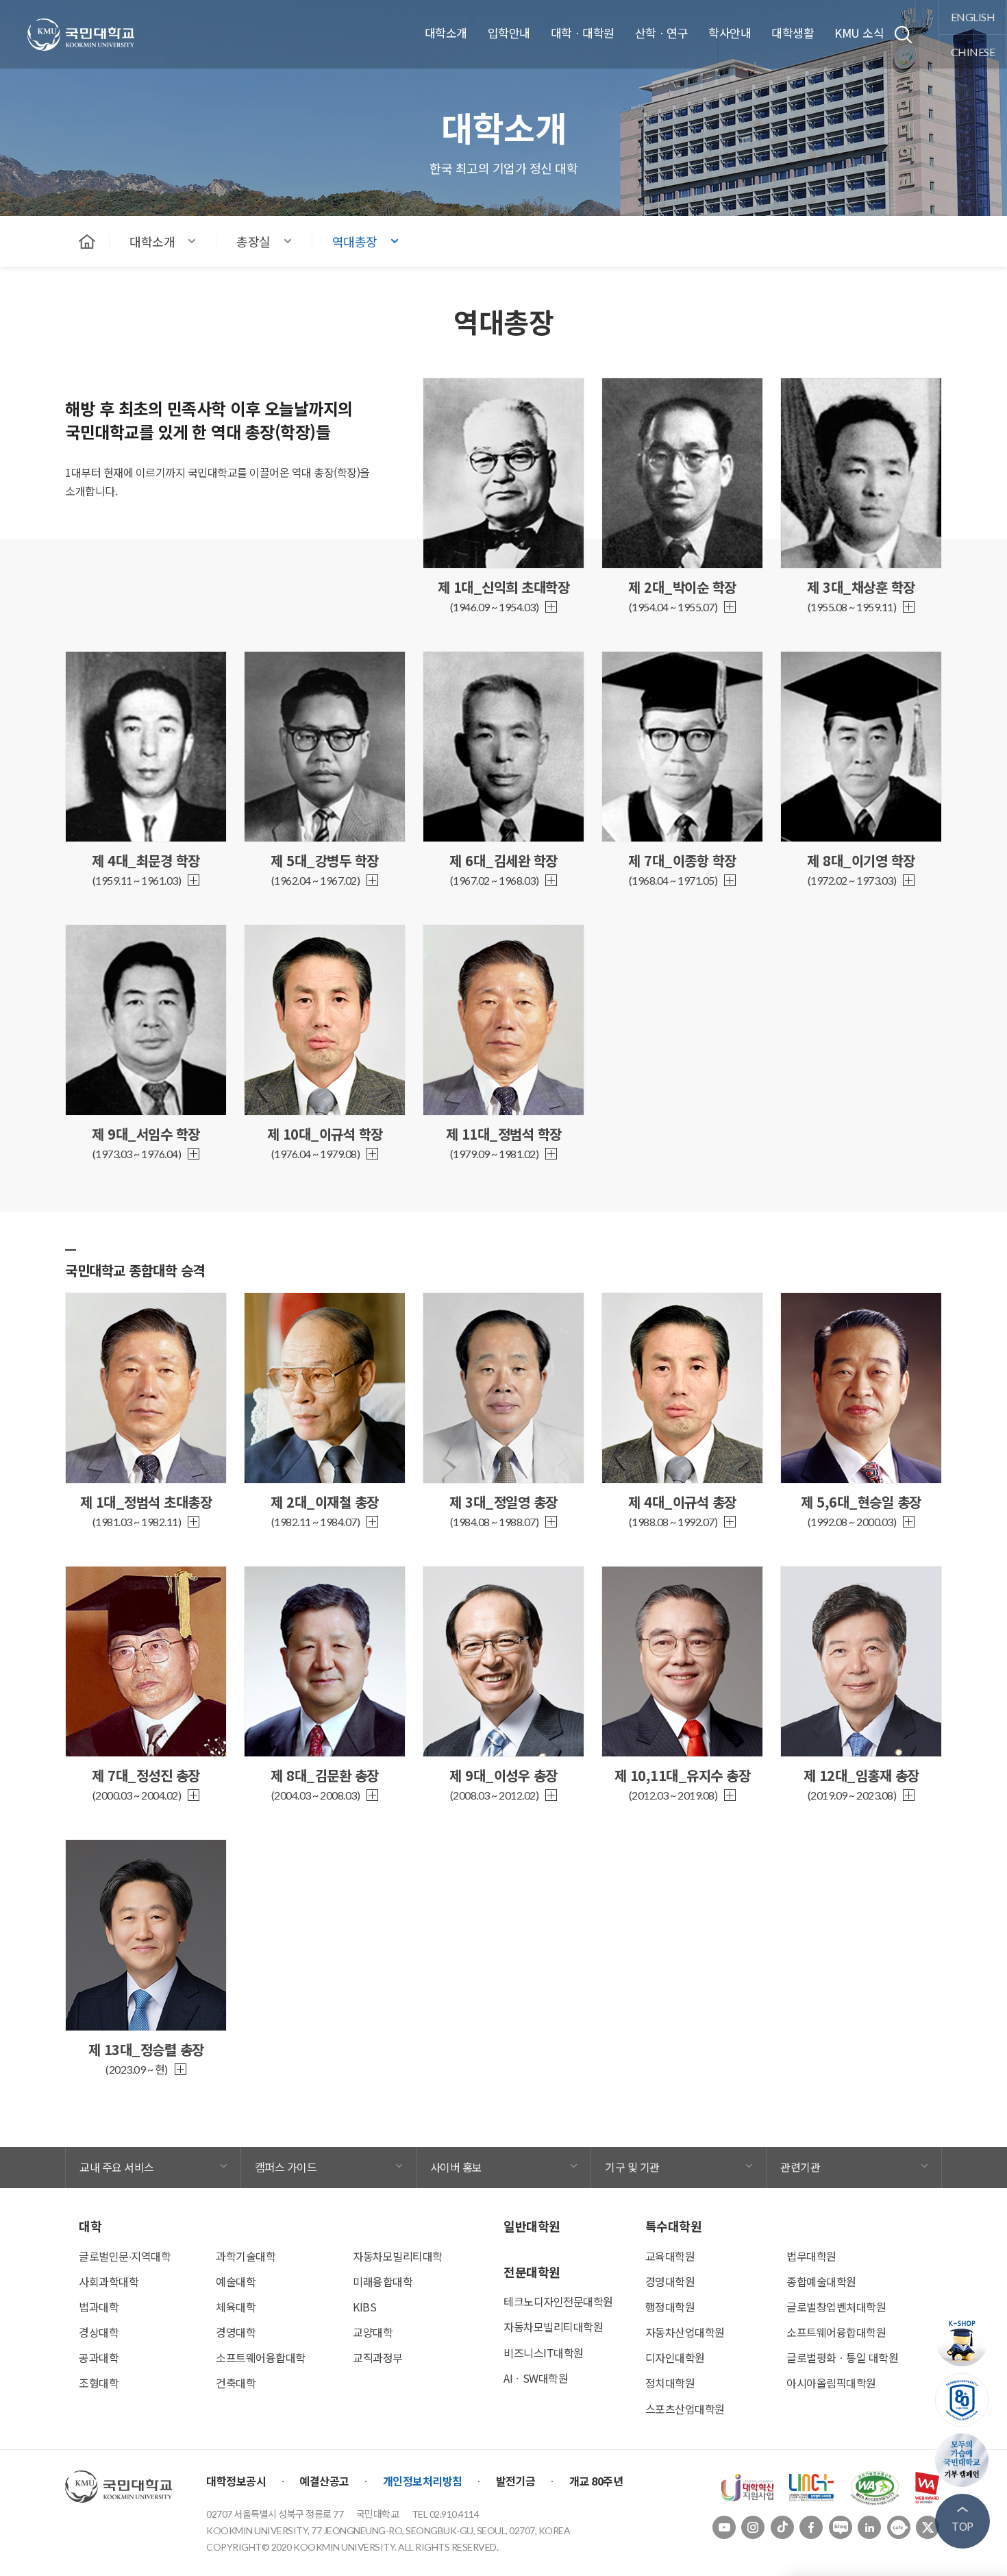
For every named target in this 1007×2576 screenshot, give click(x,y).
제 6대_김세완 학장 (503, 860)
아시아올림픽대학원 (831, 2383)
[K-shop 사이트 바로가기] (962, 2340)
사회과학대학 (109, 2281)
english (973, 17)
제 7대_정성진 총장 (146, 1775)
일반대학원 (532, 2226)
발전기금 (516, 2481)
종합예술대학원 (821, 2281)
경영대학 (236, 2332)
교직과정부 (378, 2357)
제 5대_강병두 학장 (325, 860)
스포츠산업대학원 (685, 2409)
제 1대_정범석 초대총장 (146, 1502)
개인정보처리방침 (423, 2481)
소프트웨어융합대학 (261, 2357)
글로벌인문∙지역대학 (125, 2256)
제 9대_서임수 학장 (146, 1134)
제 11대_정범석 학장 (504, 1134)
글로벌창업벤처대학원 (836, 2307)
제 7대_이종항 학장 (682, 860)
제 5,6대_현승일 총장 (861, 1502)
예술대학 (236, 2281)
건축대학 (236, 2383)
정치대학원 (670, 2383)
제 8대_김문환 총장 (325, 1775)
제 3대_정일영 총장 (503, 1502)
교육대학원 (670, 2256)
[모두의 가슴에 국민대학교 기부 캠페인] (962, 2460)
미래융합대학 (383, 2281)
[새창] (747, 2486)
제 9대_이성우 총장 (503, 1775)
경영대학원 (670, 2281)
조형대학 (99, 2383)
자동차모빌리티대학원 (553, 2327)
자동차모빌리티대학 (398, 2256)
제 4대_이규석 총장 (682, 1502)
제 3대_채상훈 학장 (861, 587)
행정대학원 (670, 2307)
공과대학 (99, 2357)
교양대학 (373, 2332)
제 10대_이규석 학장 (325, 1134)
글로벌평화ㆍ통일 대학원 (842, 2357)
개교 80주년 (596, 2481)
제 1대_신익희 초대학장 (504, 587)
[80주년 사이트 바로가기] (962, 2400)
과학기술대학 (246, 2256)
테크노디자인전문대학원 (558, 2301)
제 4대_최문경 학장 (146, 860)
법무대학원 (811, 2256)
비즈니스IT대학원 (544, 2353)
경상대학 (99, 2332)
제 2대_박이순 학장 (682, 587)
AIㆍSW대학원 (536, 2378)
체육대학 (236, 2307)
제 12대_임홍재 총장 (861, 1775)
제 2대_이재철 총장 (325, 1502)
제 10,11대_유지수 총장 (683, 1775)
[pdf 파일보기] (875, 2486)
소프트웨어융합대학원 (836, 2332)
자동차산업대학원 (685, 2332)
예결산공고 (324, 2481)
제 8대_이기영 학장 (861, 860)
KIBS (364, 2307)
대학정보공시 (236, 2481)
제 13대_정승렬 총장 (146, 2049)
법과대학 (99, 2307)
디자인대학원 (675, 2357)
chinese (973, 52)
